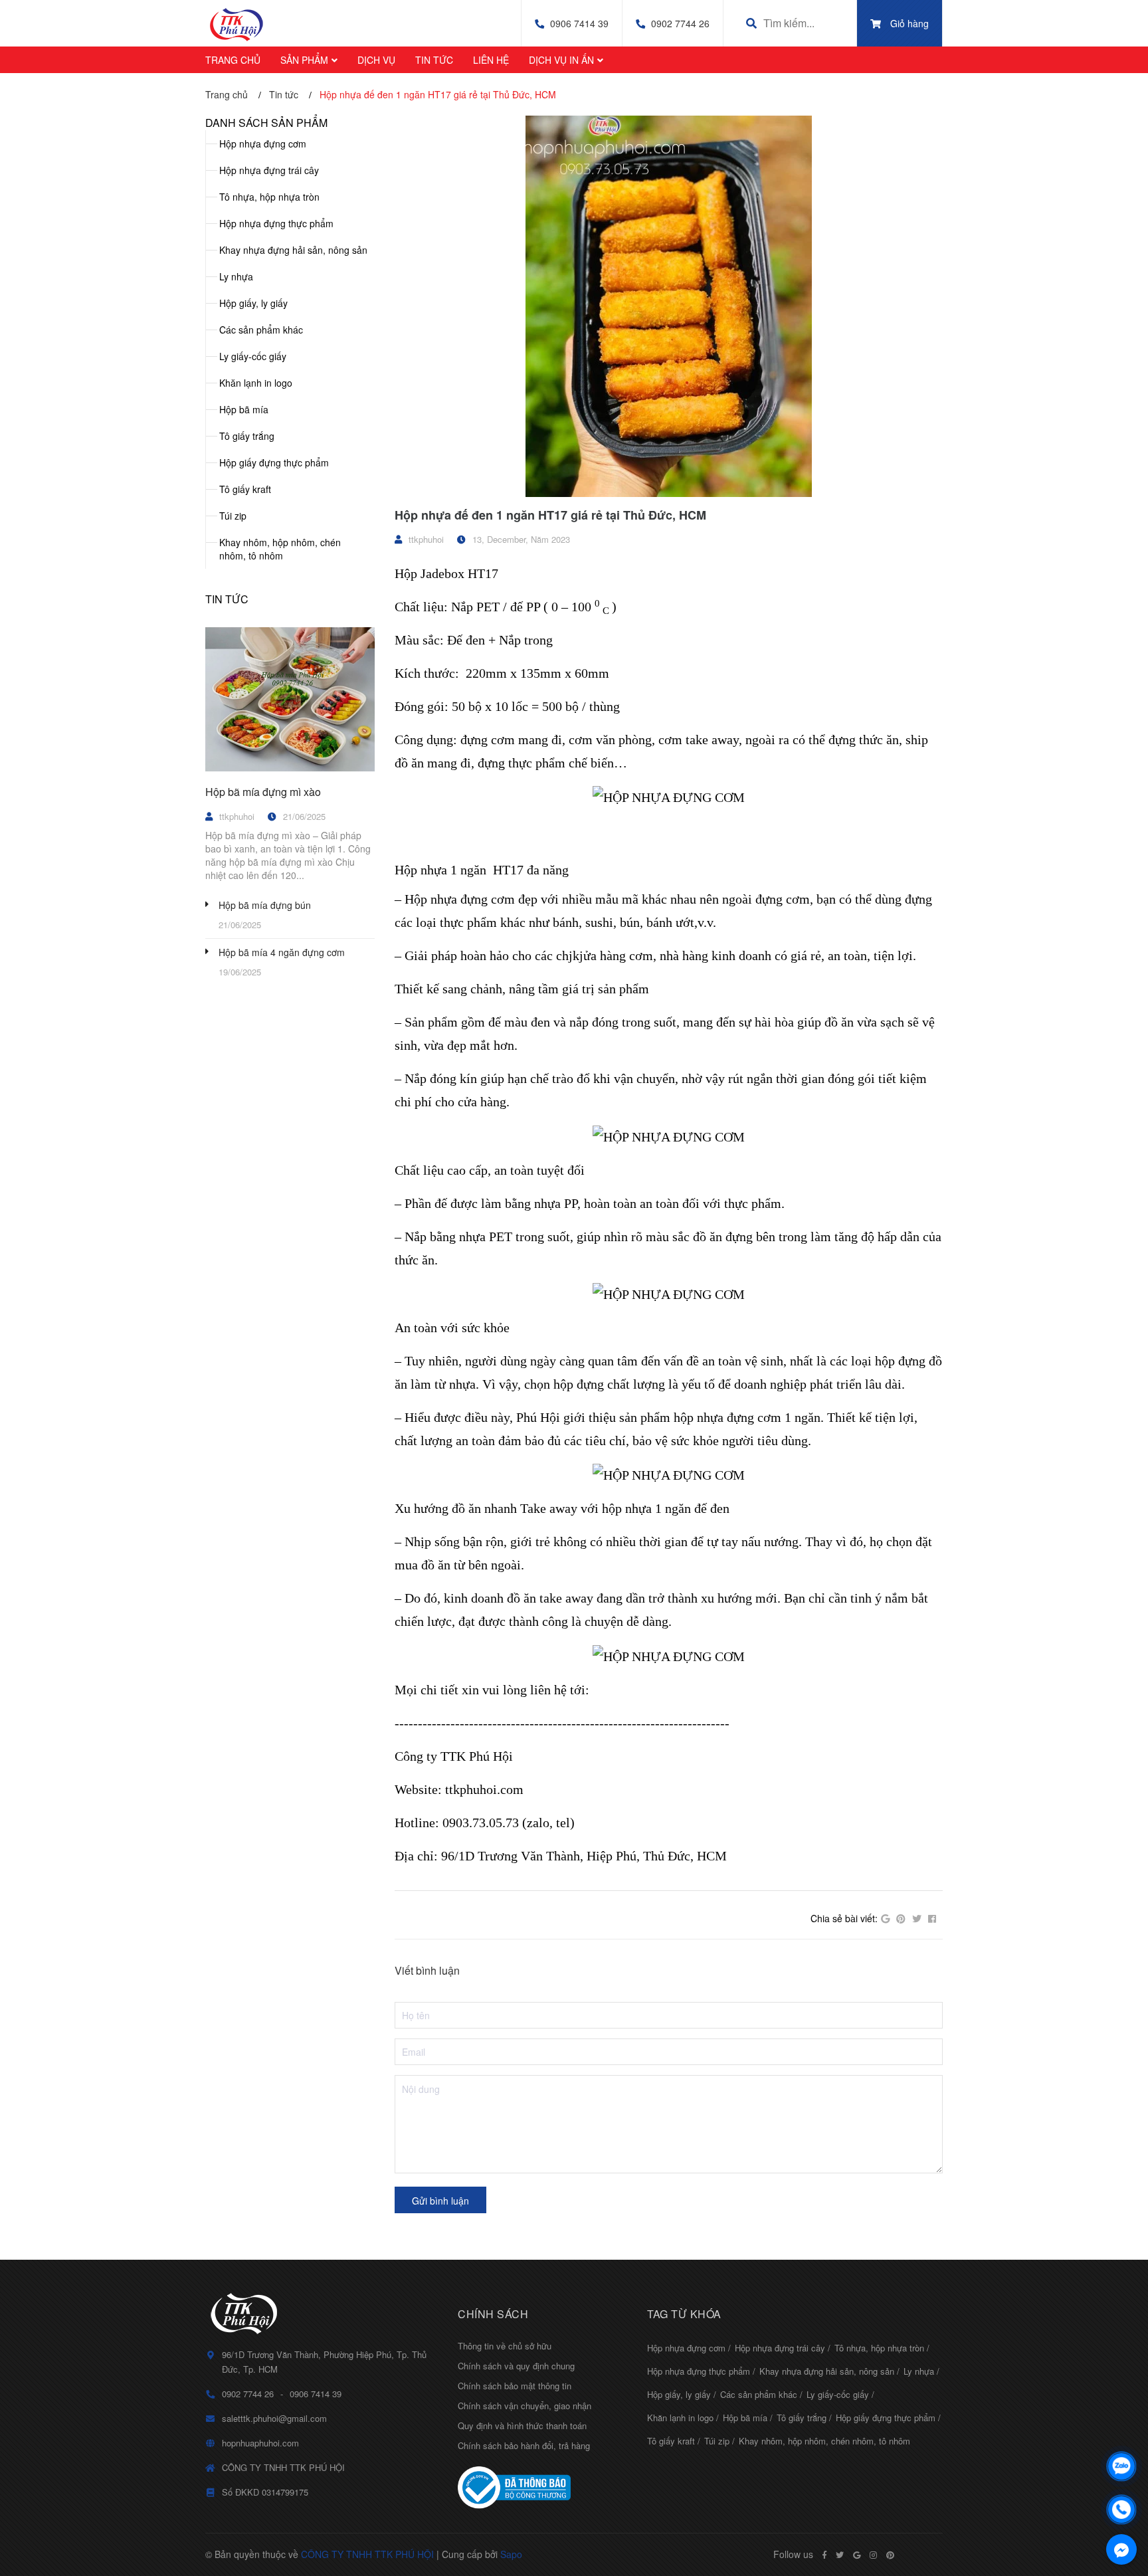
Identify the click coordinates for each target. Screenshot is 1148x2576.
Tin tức (227, 599)
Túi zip (233, 516)
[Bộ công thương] (542, 2488)
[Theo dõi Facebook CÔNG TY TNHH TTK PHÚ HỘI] (824, 2555)
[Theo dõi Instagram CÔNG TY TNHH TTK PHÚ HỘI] (873, 2555)
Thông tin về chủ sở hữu (505, 2346)
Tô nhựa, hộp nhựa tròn (269, 197)
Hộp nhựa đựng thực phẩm (276, 223)
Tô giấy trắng (247, 436)
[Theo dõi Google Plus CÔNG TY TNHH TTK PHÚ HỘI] (857, 2555)
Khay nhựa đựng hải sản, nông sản (293, 250)
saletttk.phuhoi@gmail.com (274, 2418)
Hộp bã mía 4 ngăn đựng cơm (282, 952)
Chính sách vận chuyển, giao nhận (525, 2406)
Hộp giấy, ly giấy (253, 303)
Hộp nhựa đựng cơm (263, 144)
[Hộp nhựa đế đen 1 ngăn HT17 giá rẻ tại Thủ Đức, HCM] (669, 306)
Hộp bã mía (244, 409)
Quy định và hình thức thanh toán (522, 2426)
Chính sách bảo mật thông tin (515, 2386)
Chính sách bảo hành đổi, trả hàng (524, 2445)
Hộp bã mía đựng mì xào (263, 792)
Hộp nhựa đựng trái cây (269, 170)
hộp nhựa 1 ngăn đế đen (666, 1508)
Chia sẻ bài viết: (844, 1918)
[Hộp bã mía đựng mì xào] (290, 700)
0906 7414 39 (579, 23)
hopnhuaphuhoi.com (260, 2443)
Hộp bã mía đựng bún (265, 905)
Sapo (511, 2554)
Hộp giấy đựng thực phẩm (274, 462)
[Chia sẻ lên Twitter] (917, 1919)
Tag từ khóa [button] (684, 2314)
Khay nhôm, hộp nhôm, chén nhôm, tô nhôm (280, 549)
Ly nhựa (236, 276)
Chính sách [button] (493, 2314)
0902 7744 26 (680, 23)
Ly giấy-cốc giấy (253, 356)
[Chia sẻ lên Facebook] (932, 1919)
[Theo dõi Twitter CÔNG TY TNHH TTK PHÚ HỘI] (840, 2555)
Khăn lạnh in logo (256, 383)
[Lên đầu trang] (1121, 2431)
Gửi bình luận (440, 2201)
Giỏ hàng (909, 23)
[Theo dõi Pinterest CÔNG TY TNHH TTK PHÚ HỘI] (890, 2555)
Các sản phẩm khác (261, 330)
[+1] (885, 1919)
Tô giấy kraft (245, 489)
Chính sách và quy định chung (516, 2366)
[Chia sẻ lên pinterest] (901, 1919)
